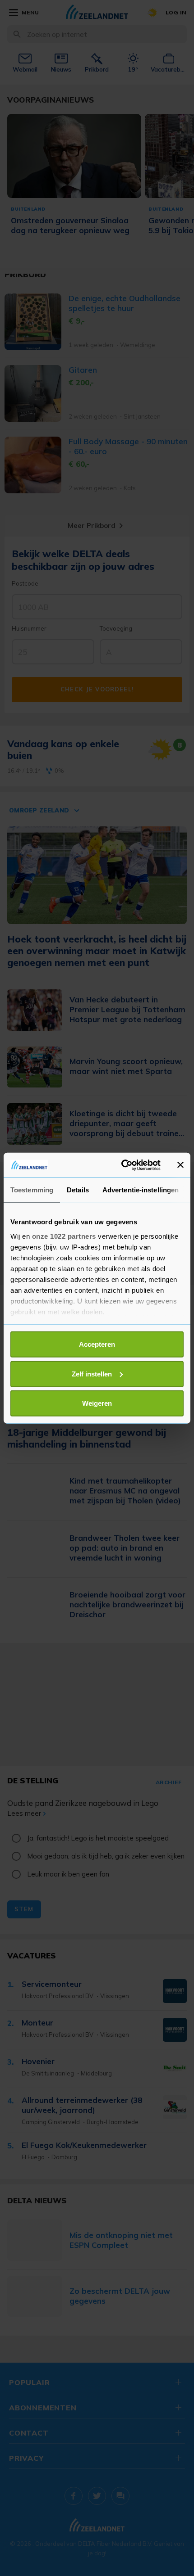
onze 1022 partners (64, 1236)
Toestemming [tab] (32, 1190)
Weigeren (97, 1403)
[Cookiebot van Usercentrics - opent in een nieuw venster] (122, 1165)
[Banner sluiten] (180, 1165)
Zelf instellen (92, 1374)
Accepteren (97, 1344)
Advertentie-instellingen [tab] (141, 1190)
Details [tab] (78, 1190)
